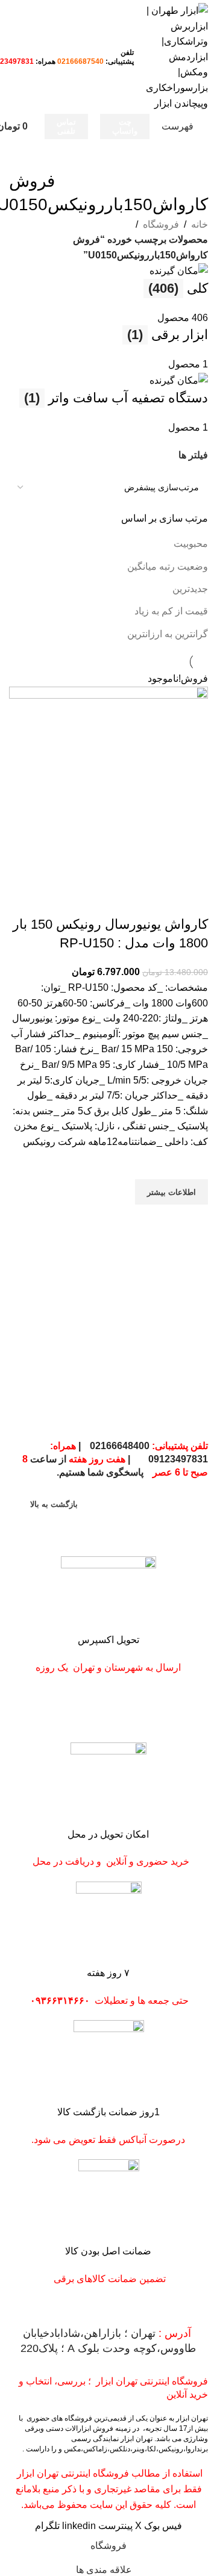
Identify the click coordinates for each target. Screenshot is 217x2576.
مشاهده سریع (193, 1220)
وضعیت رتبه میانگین (168, 566)
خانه (200, 224)
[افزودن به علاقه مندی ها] (193, 1164)
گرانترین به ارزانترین (168, 634)
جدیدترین (190, 589)
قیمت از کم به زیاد (171, 611)
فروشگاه (161, 224)
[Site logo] (177, 56)
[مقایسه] (193, 900)
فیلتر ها (193, 455)
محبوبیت (191, 544)
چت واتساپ (125, 127)
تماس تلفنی (66, 127)
